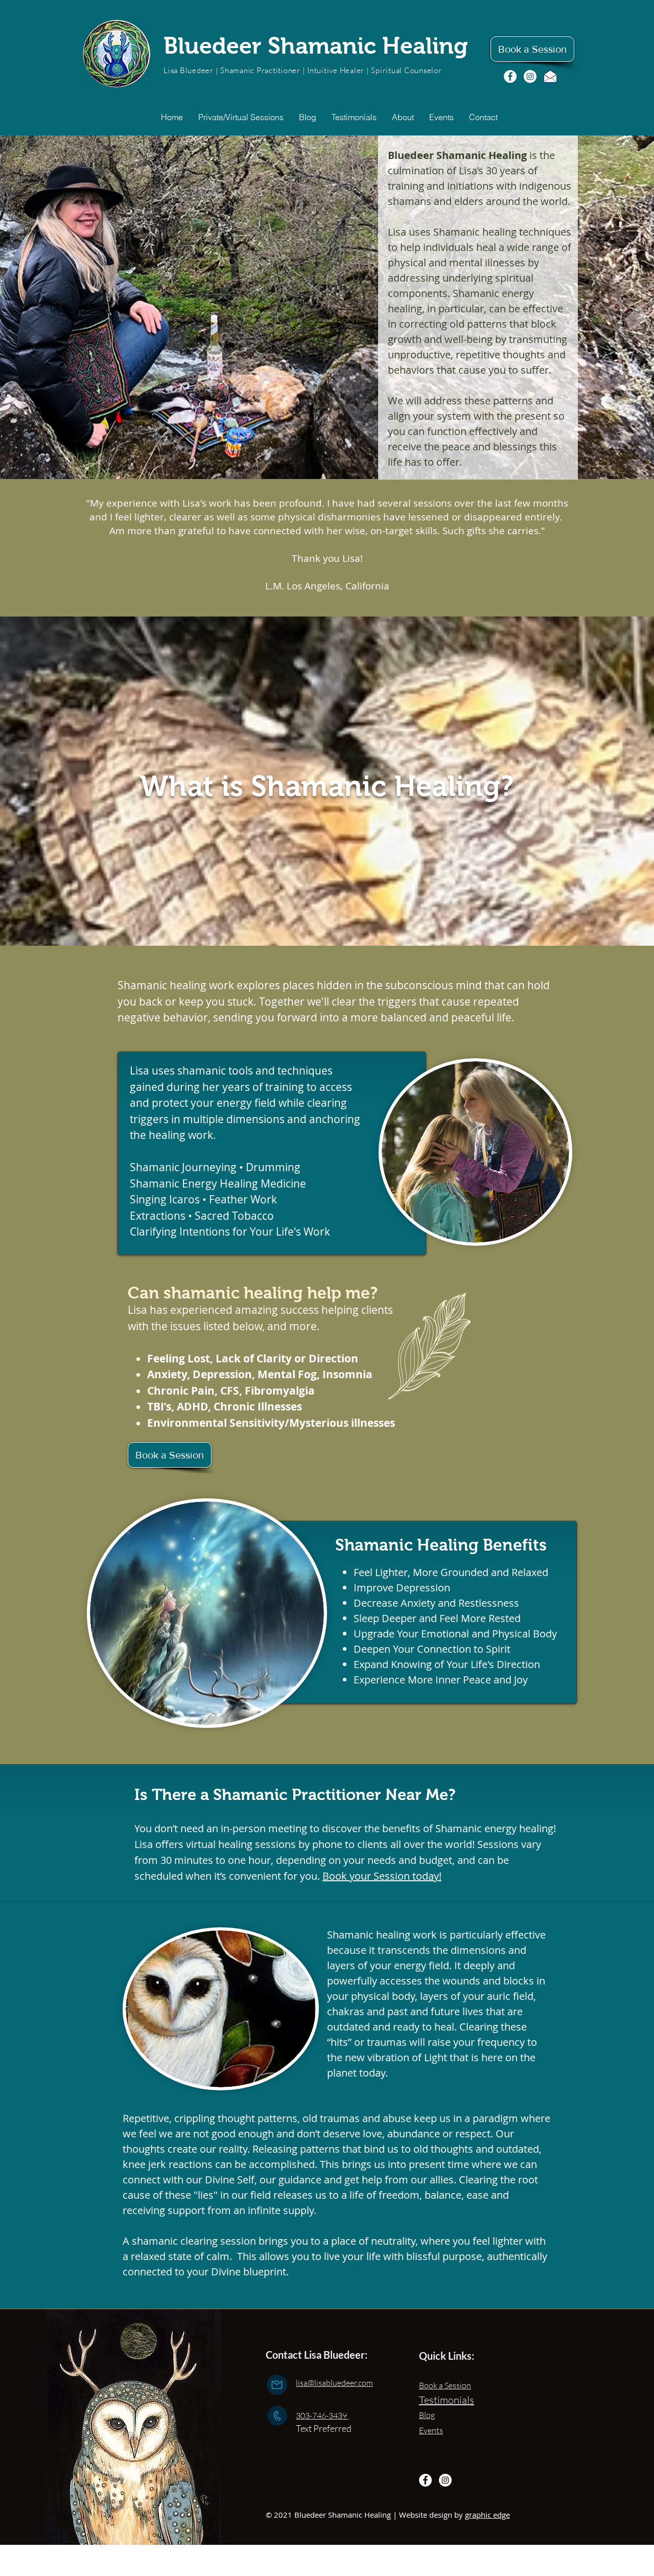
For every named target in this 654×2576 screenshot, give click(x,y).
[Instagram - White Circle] (530, 76)
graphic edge (487, 2515)
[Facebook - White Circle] (510, 76)
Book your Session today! (382, 1876)
